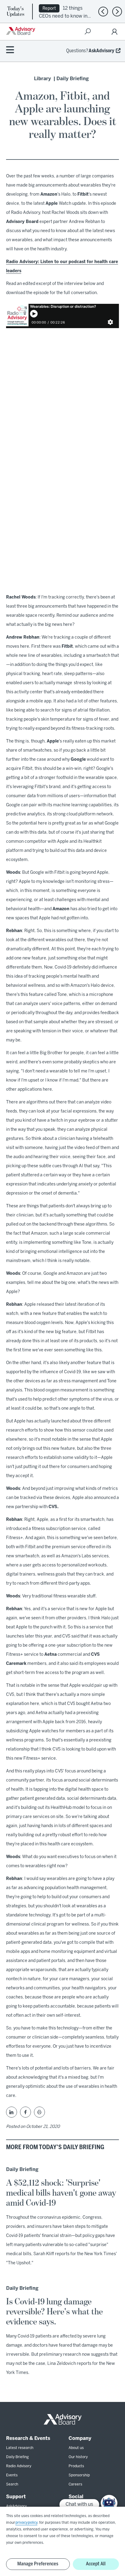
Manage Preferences (38, 2564)
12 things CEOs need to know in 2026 (63, 16)
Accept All (96, 2564)
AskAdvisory (101, 51)
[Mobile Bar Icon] (10, 50)
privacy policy (26, 2523)
